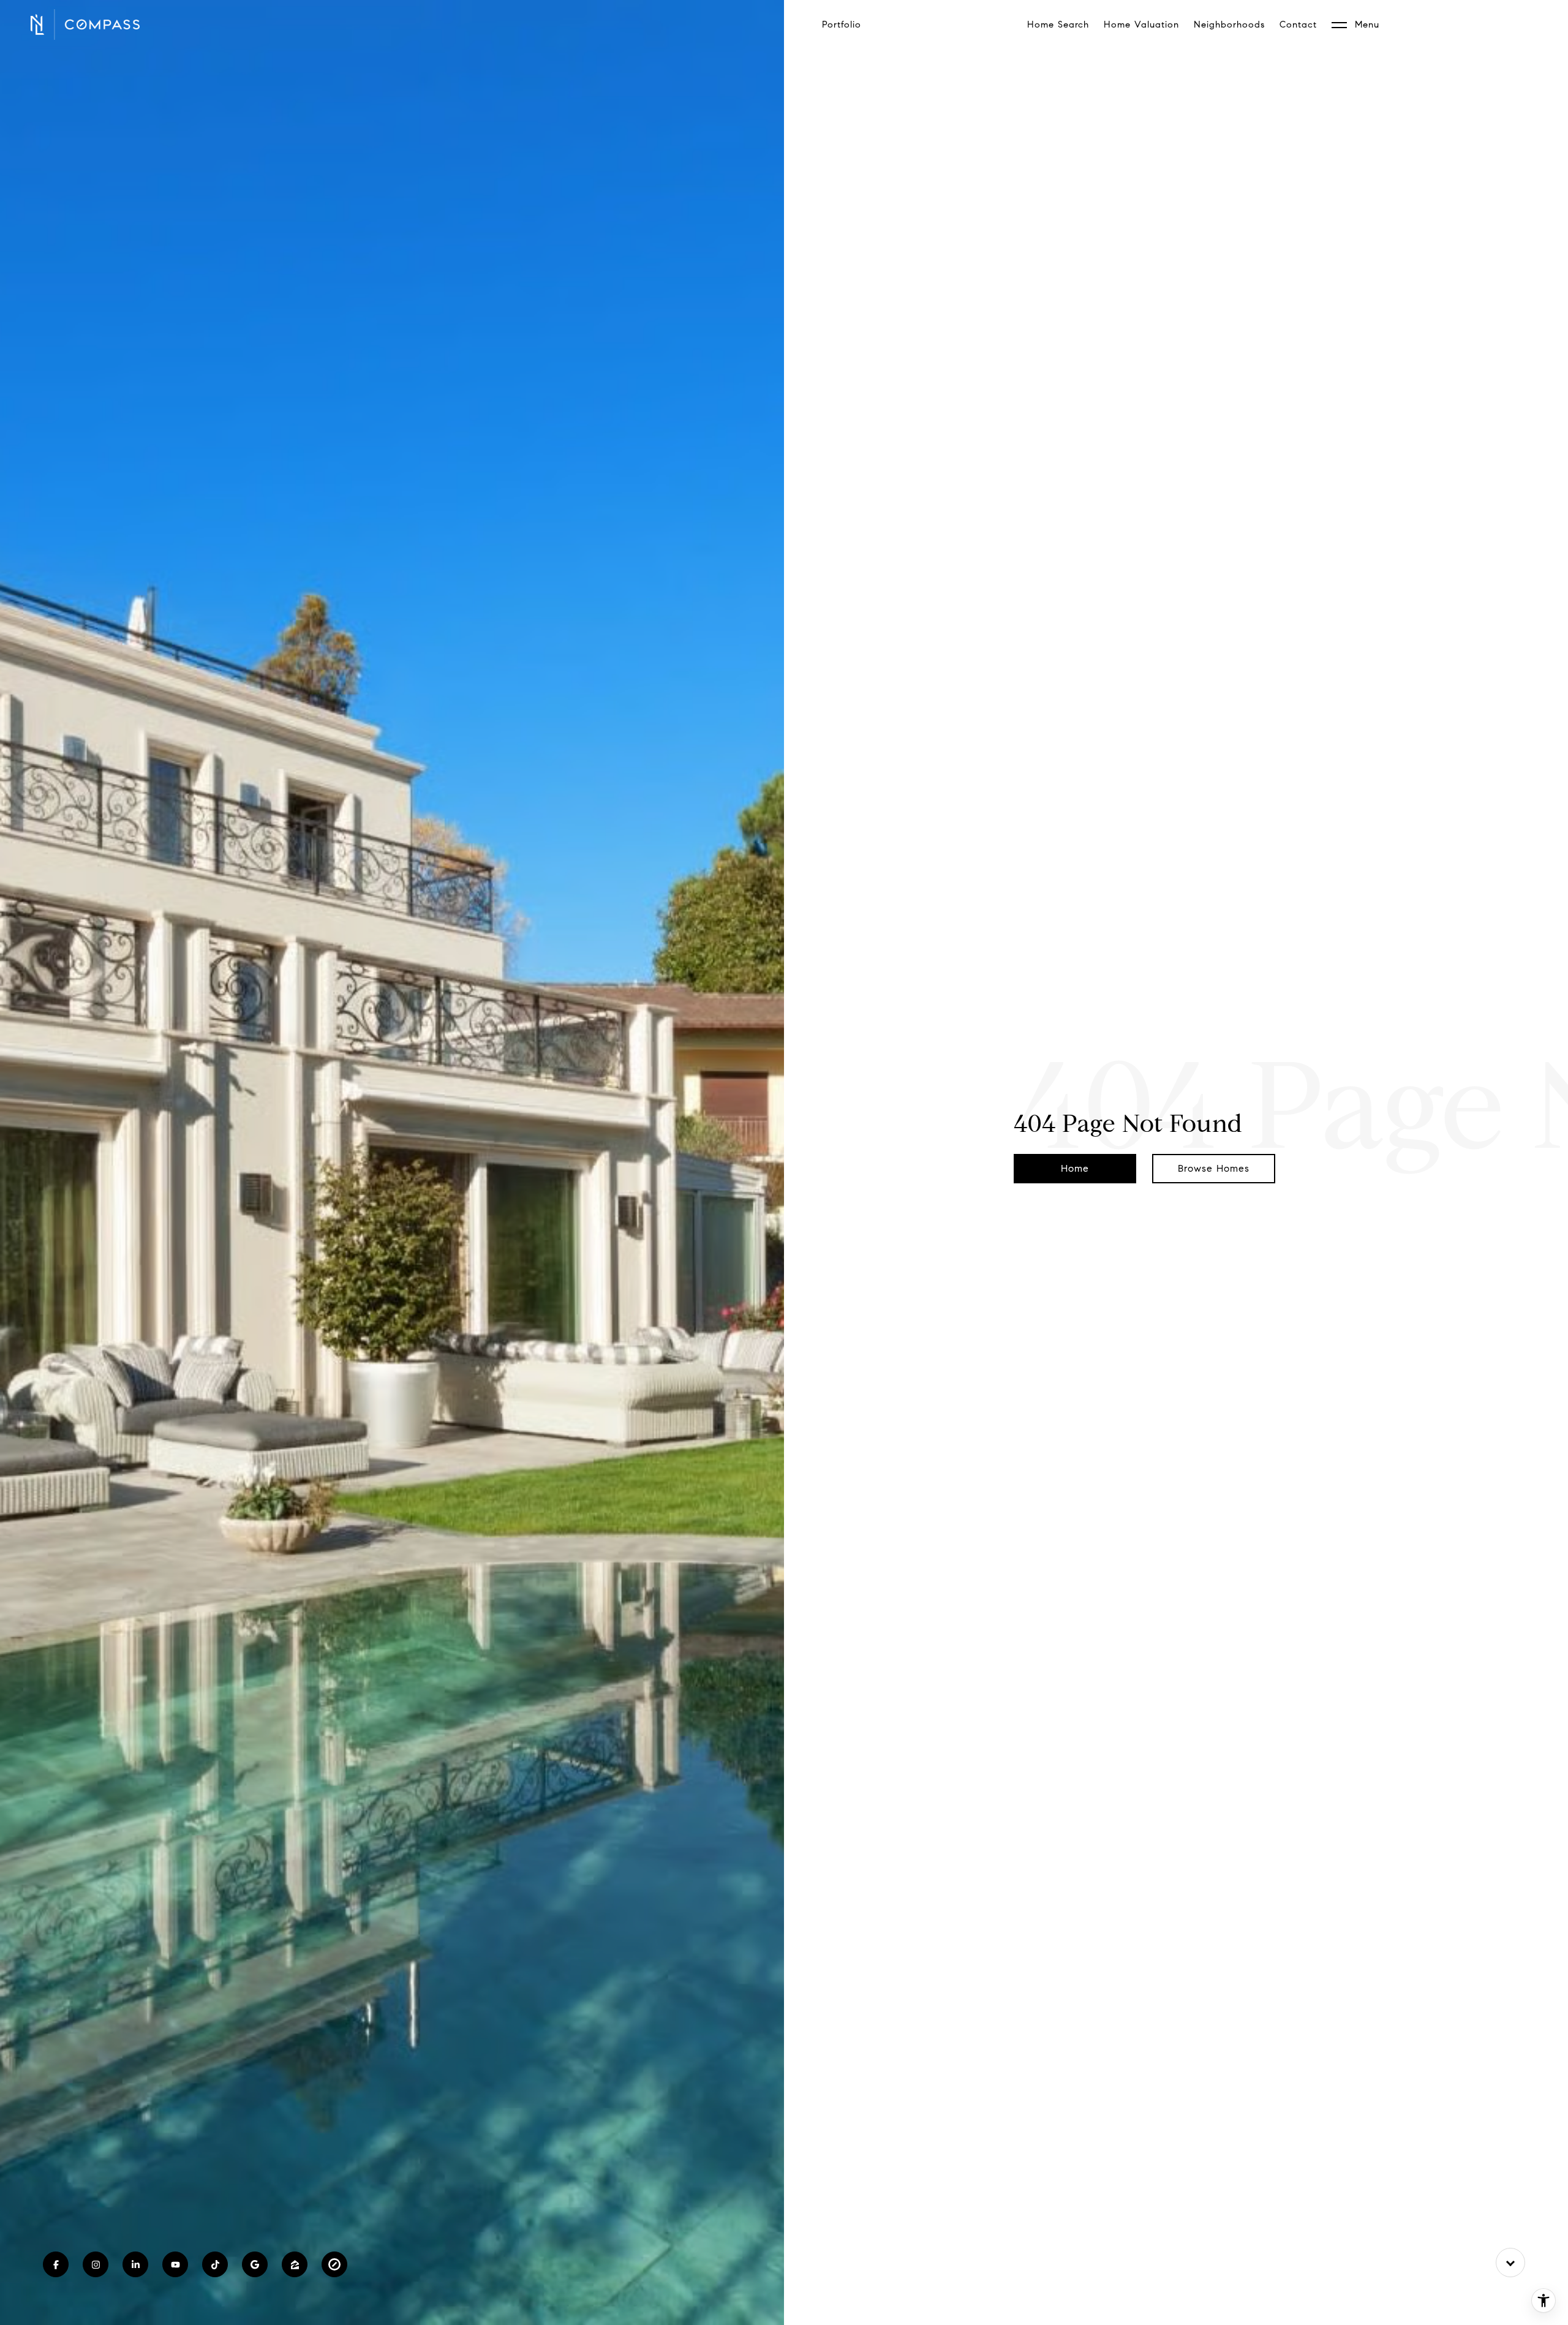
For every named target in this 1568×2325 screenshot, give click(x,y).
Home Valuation (1141, 24)
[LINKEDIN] (135, 2264)
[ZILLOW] (295, 2264)
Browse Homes (1214, 1168)
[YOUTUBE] (175, 2264)
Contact (1298, 24)
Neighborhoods (1229, 24)
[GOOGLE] (255, 2264)
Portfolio (842, 24)
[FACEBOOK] (56, 2264)
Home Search (1058, 24)
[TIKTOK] (215, 2264)
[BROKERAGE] (334, 2264)
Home (1075, 1168)
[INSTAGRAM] (96, 2264)
